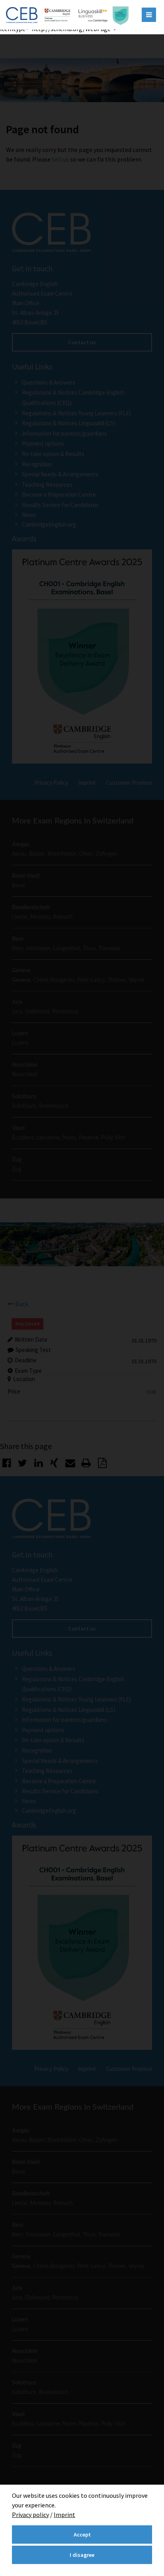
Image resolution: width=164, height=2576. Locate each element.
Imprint (64, 2515)
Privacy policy (30, 2515)
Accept (82, 2535)
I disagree (82, 2555)
